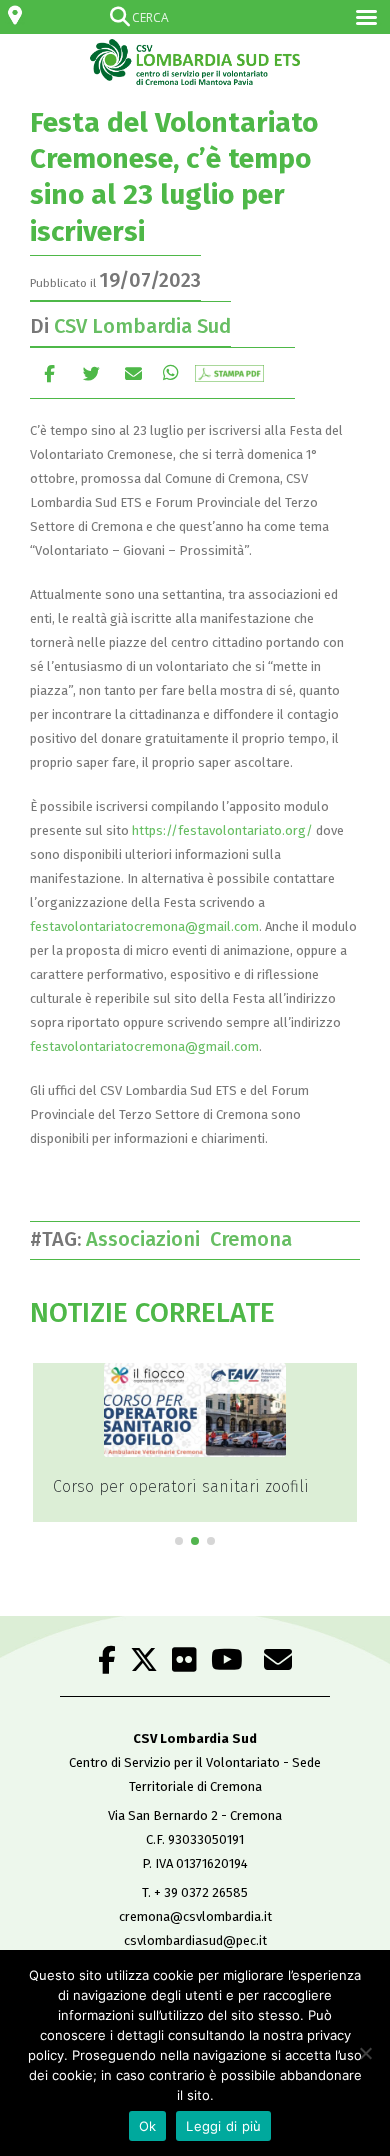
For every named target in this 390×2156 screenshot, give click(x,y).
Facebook (49, 372)
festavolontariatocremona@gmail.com (144, 926)
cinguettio (91, 372)
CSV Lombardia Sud (142, 326)
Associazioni (148, 1239)
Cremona (256, 1239)
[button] (179, 1541)
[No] (365, 2053)
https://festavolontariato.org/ (222, 830)
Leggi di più (223, 2126)
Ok (148, 2126)
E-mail (133, 372)
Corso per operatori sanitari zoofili (181, 1486)
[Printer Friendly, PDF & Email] (229, 372)
